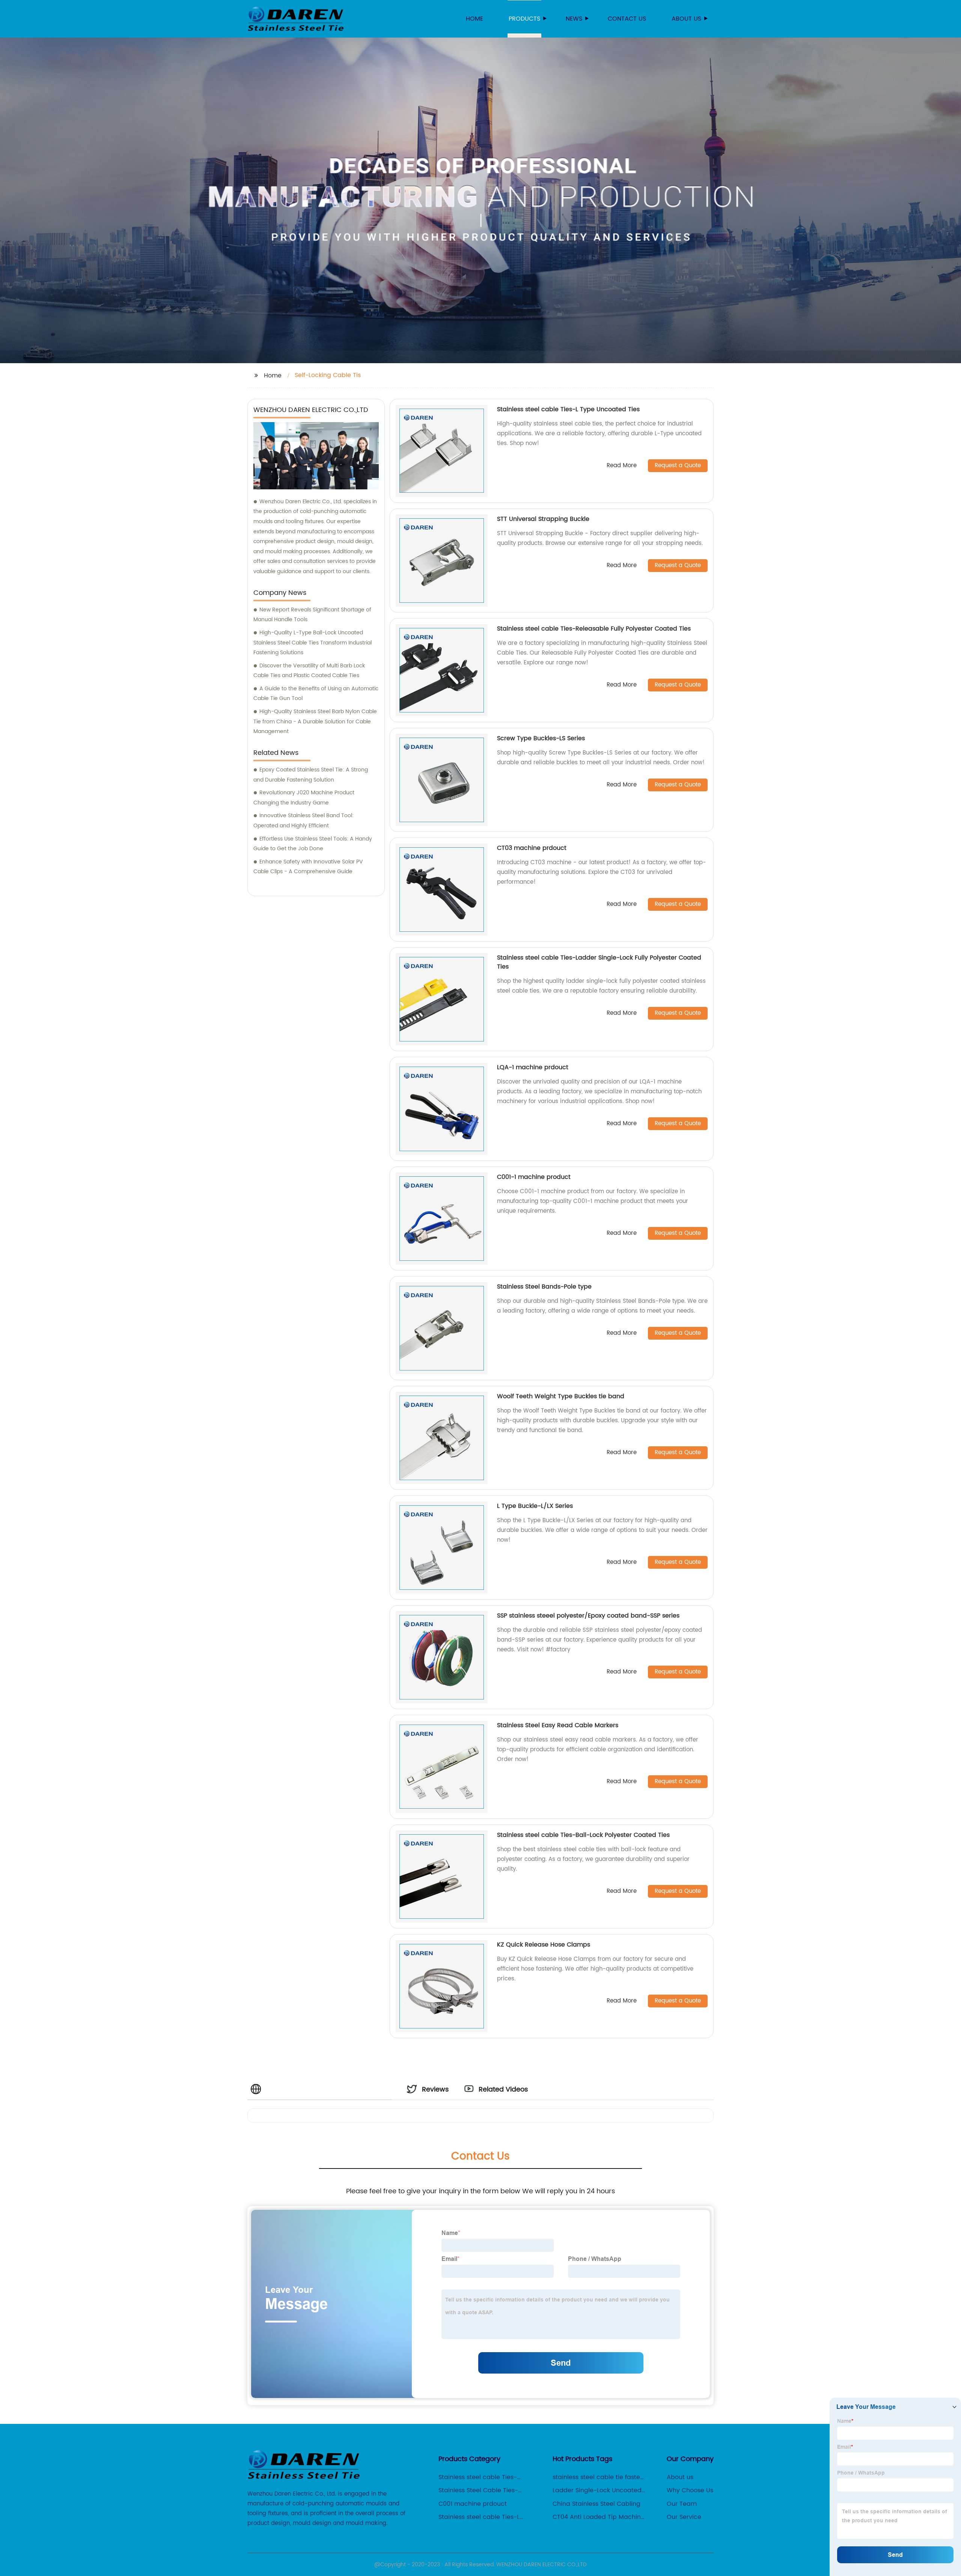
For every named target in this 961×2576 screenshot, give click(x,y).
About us (686, 19)
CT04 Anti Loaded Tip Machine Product (599, 2517)
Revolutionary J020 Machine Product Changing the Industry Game (304, 798)
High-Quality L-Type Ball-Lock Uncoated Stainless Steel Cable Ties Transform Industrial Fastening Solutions (313, 643)
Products (524, 19)
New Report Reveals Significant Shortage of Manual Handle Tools (312, 615)
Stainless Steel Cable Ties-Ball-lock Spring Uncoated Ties (485, 2490)
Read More (622, 466)
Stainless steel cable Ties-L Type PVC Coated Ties (479, 2517)
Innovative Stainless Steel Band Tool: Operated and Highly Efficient (304, 821)
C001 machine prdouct (473, 2504)
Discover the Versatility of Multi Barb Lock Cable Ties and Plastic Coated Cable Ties (309, 671)
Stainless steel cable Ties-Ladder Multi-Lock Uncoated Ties (481, 2477)
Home (474, 19)
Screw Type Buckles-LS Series (541, 738)
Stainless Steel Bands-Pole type (544, 1287)
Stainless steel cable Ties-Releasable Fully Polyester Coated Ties (594, 629)
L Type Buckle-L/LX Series (535, 1506)
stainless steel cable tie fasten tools (598, 2477)
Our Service (684, 2517)
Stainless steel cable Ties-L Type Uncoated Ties (568, 409)
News (574, 19)
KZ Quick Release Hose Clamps (544, 1945)
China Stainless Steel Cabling (596, 2504)
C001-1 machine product (534, 1177)
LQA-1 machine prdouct (533, 1067)
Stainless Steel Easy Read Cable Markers (558, 1725)
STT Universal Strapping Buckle (543, 519)
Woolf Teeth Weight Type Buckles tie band (561, 1396)
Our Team (682, 2504)
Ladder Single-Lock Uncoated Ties (597, 2490)
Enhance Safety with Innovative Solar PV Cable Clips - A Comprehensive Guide (308, 867)
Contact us (627, 19)
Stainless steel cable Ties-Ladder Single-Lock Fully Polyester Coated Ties (599, 962)
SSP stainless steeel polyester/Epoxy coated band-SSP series (588, 1616)
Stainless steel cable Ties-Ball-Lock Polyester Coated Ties (583, 1835)
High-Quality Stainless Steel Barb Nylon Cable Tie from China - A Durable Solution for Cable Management (315, 721)
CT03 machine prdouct (532, 848)
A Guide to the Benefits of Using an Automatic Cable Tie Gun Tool (316, 694)
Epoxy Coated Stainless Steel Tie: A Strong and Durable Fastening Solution (311, 775)
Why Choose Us (690, 2490)
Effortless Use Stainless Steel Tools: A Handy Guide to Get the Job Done (313, 844)
